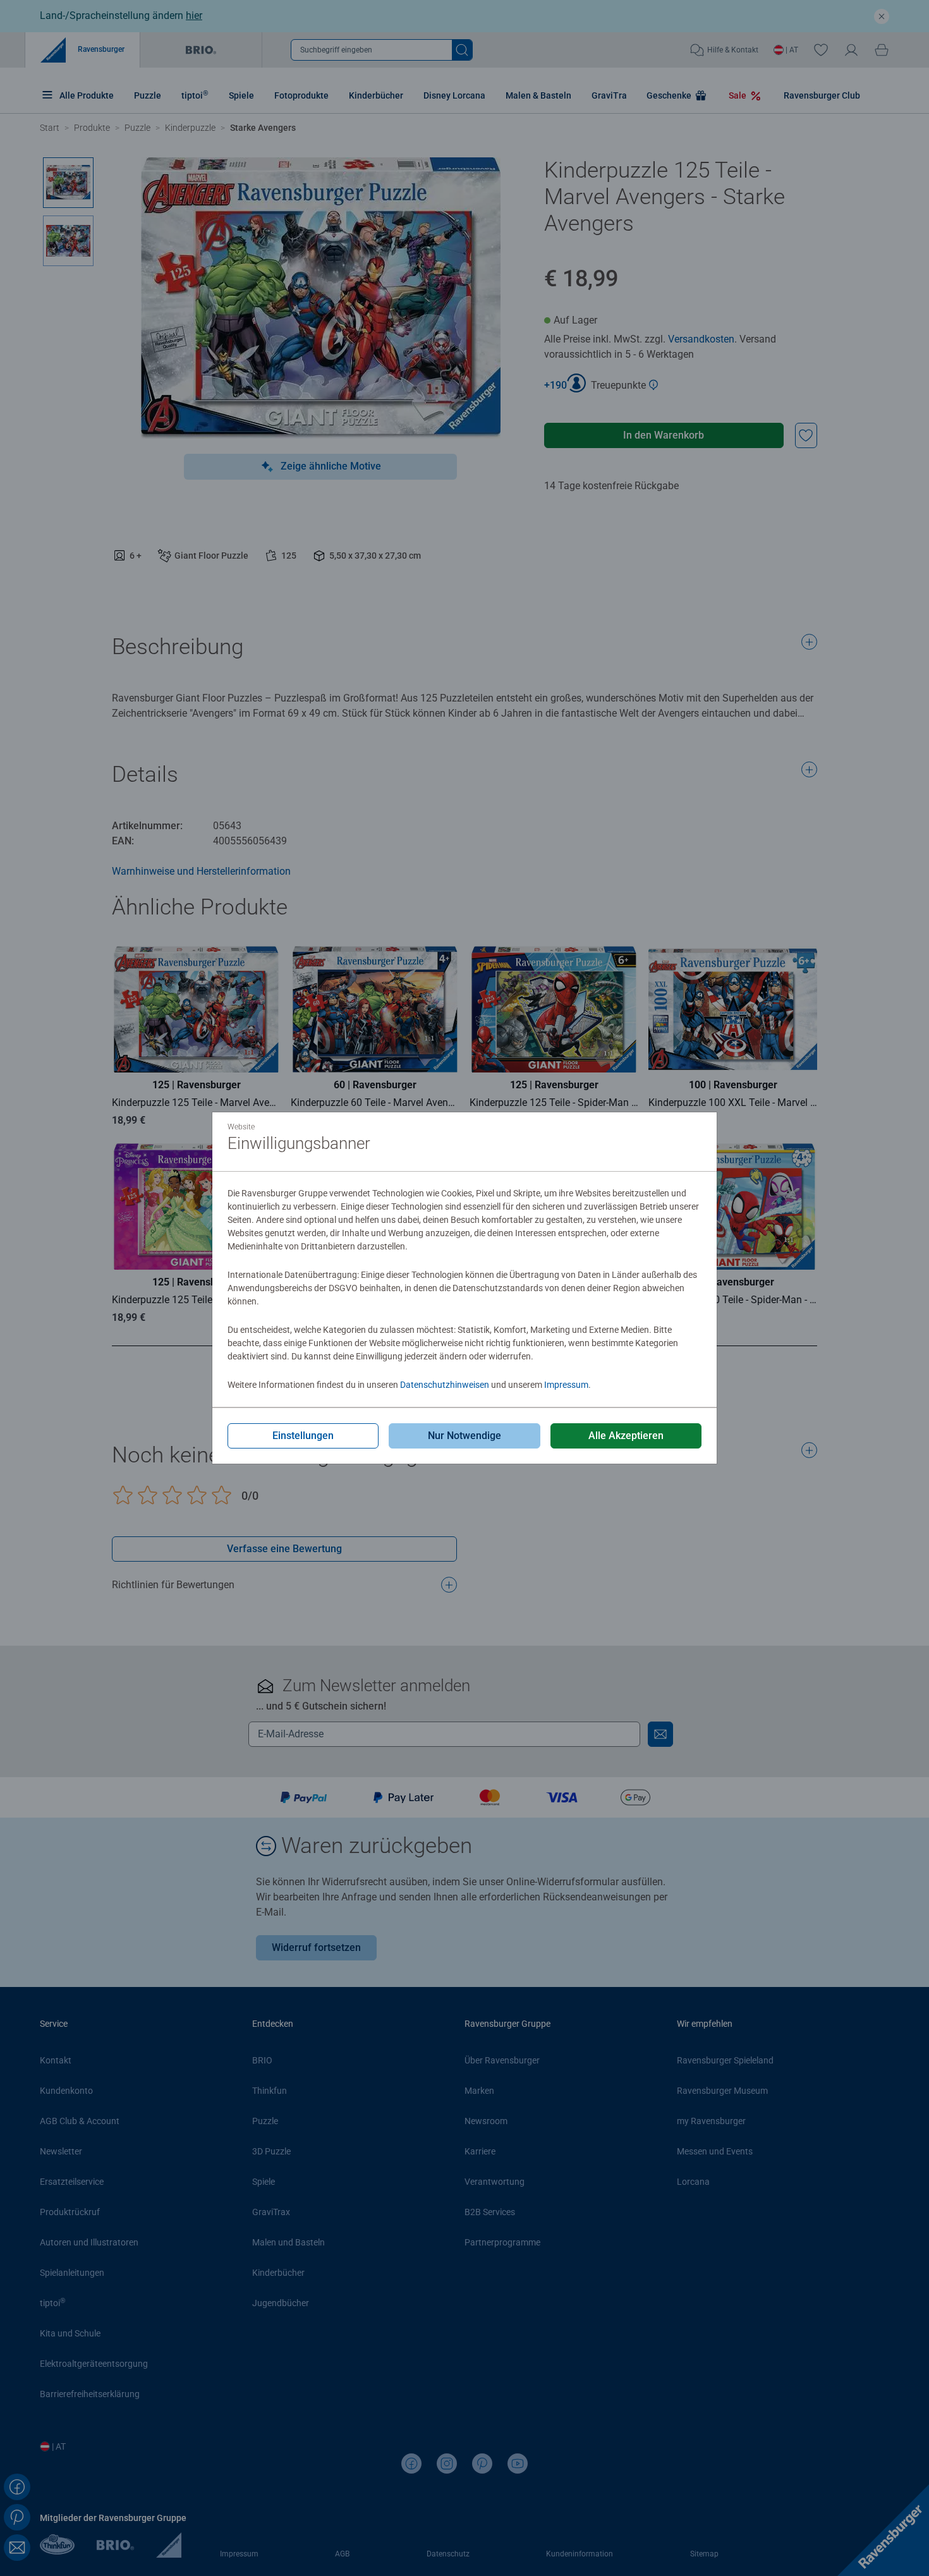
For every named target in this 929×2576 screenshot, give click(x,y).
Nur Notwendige (464, 1436)
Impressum (566, 1385)
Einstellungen (303, 1436)
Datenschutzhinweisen (445, 1385)
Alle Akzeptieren (626, 1436)
